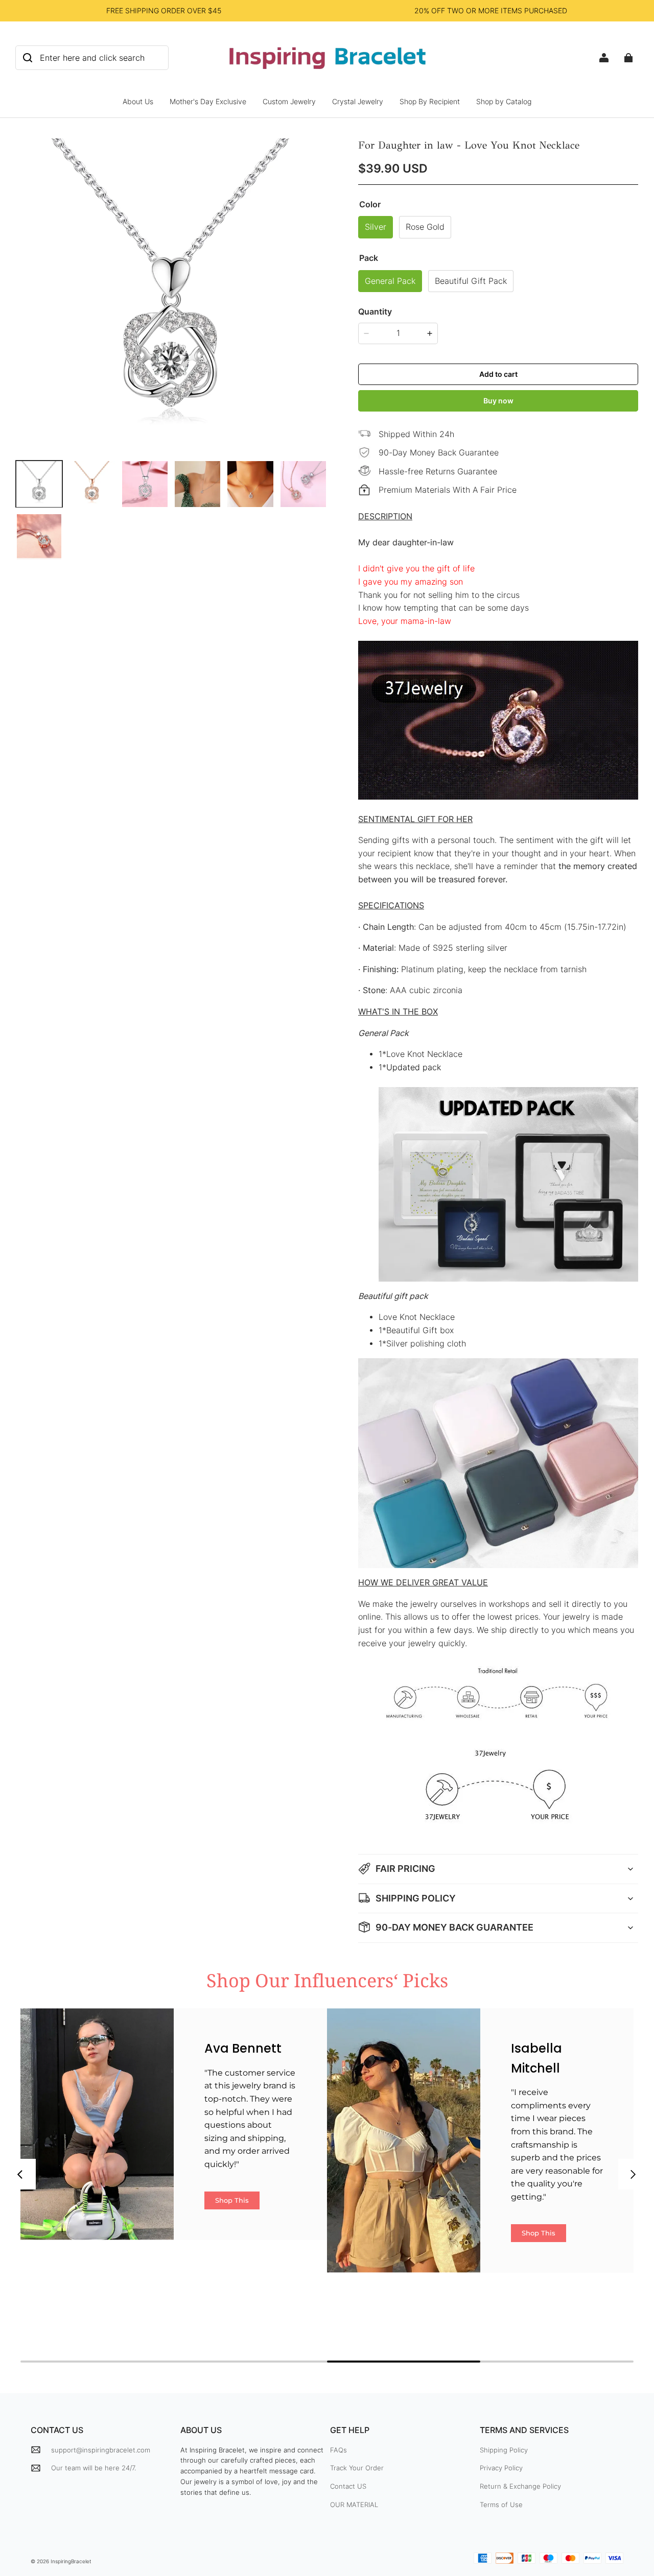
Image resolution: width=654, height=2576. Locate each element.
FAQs (338, 2450)
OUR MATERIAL (354, 2505)
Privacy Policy (501, 2468)
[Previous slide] (20, 2174)
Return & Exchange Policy (520, 2486)
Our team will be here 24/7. (94, 2468)
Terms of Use (501, 2505)
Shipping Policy (504, 2450)
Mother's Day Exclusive (208, 101)
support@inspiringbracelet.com (101, 2450)
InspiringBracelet (71, 2561)
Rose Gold (425, 227)
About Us (138, 101)
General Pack (390, 281)
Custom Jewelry (289, 101)
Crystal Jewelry (358, 101)
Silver (376, 227)
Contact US (348, 2486)
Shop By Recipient (430, 101)
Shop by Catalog (504, 101)
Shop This (232, 2200)
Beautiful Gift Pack (471, 281)
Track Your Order (357, 2468)
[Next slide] (634, 2174)
